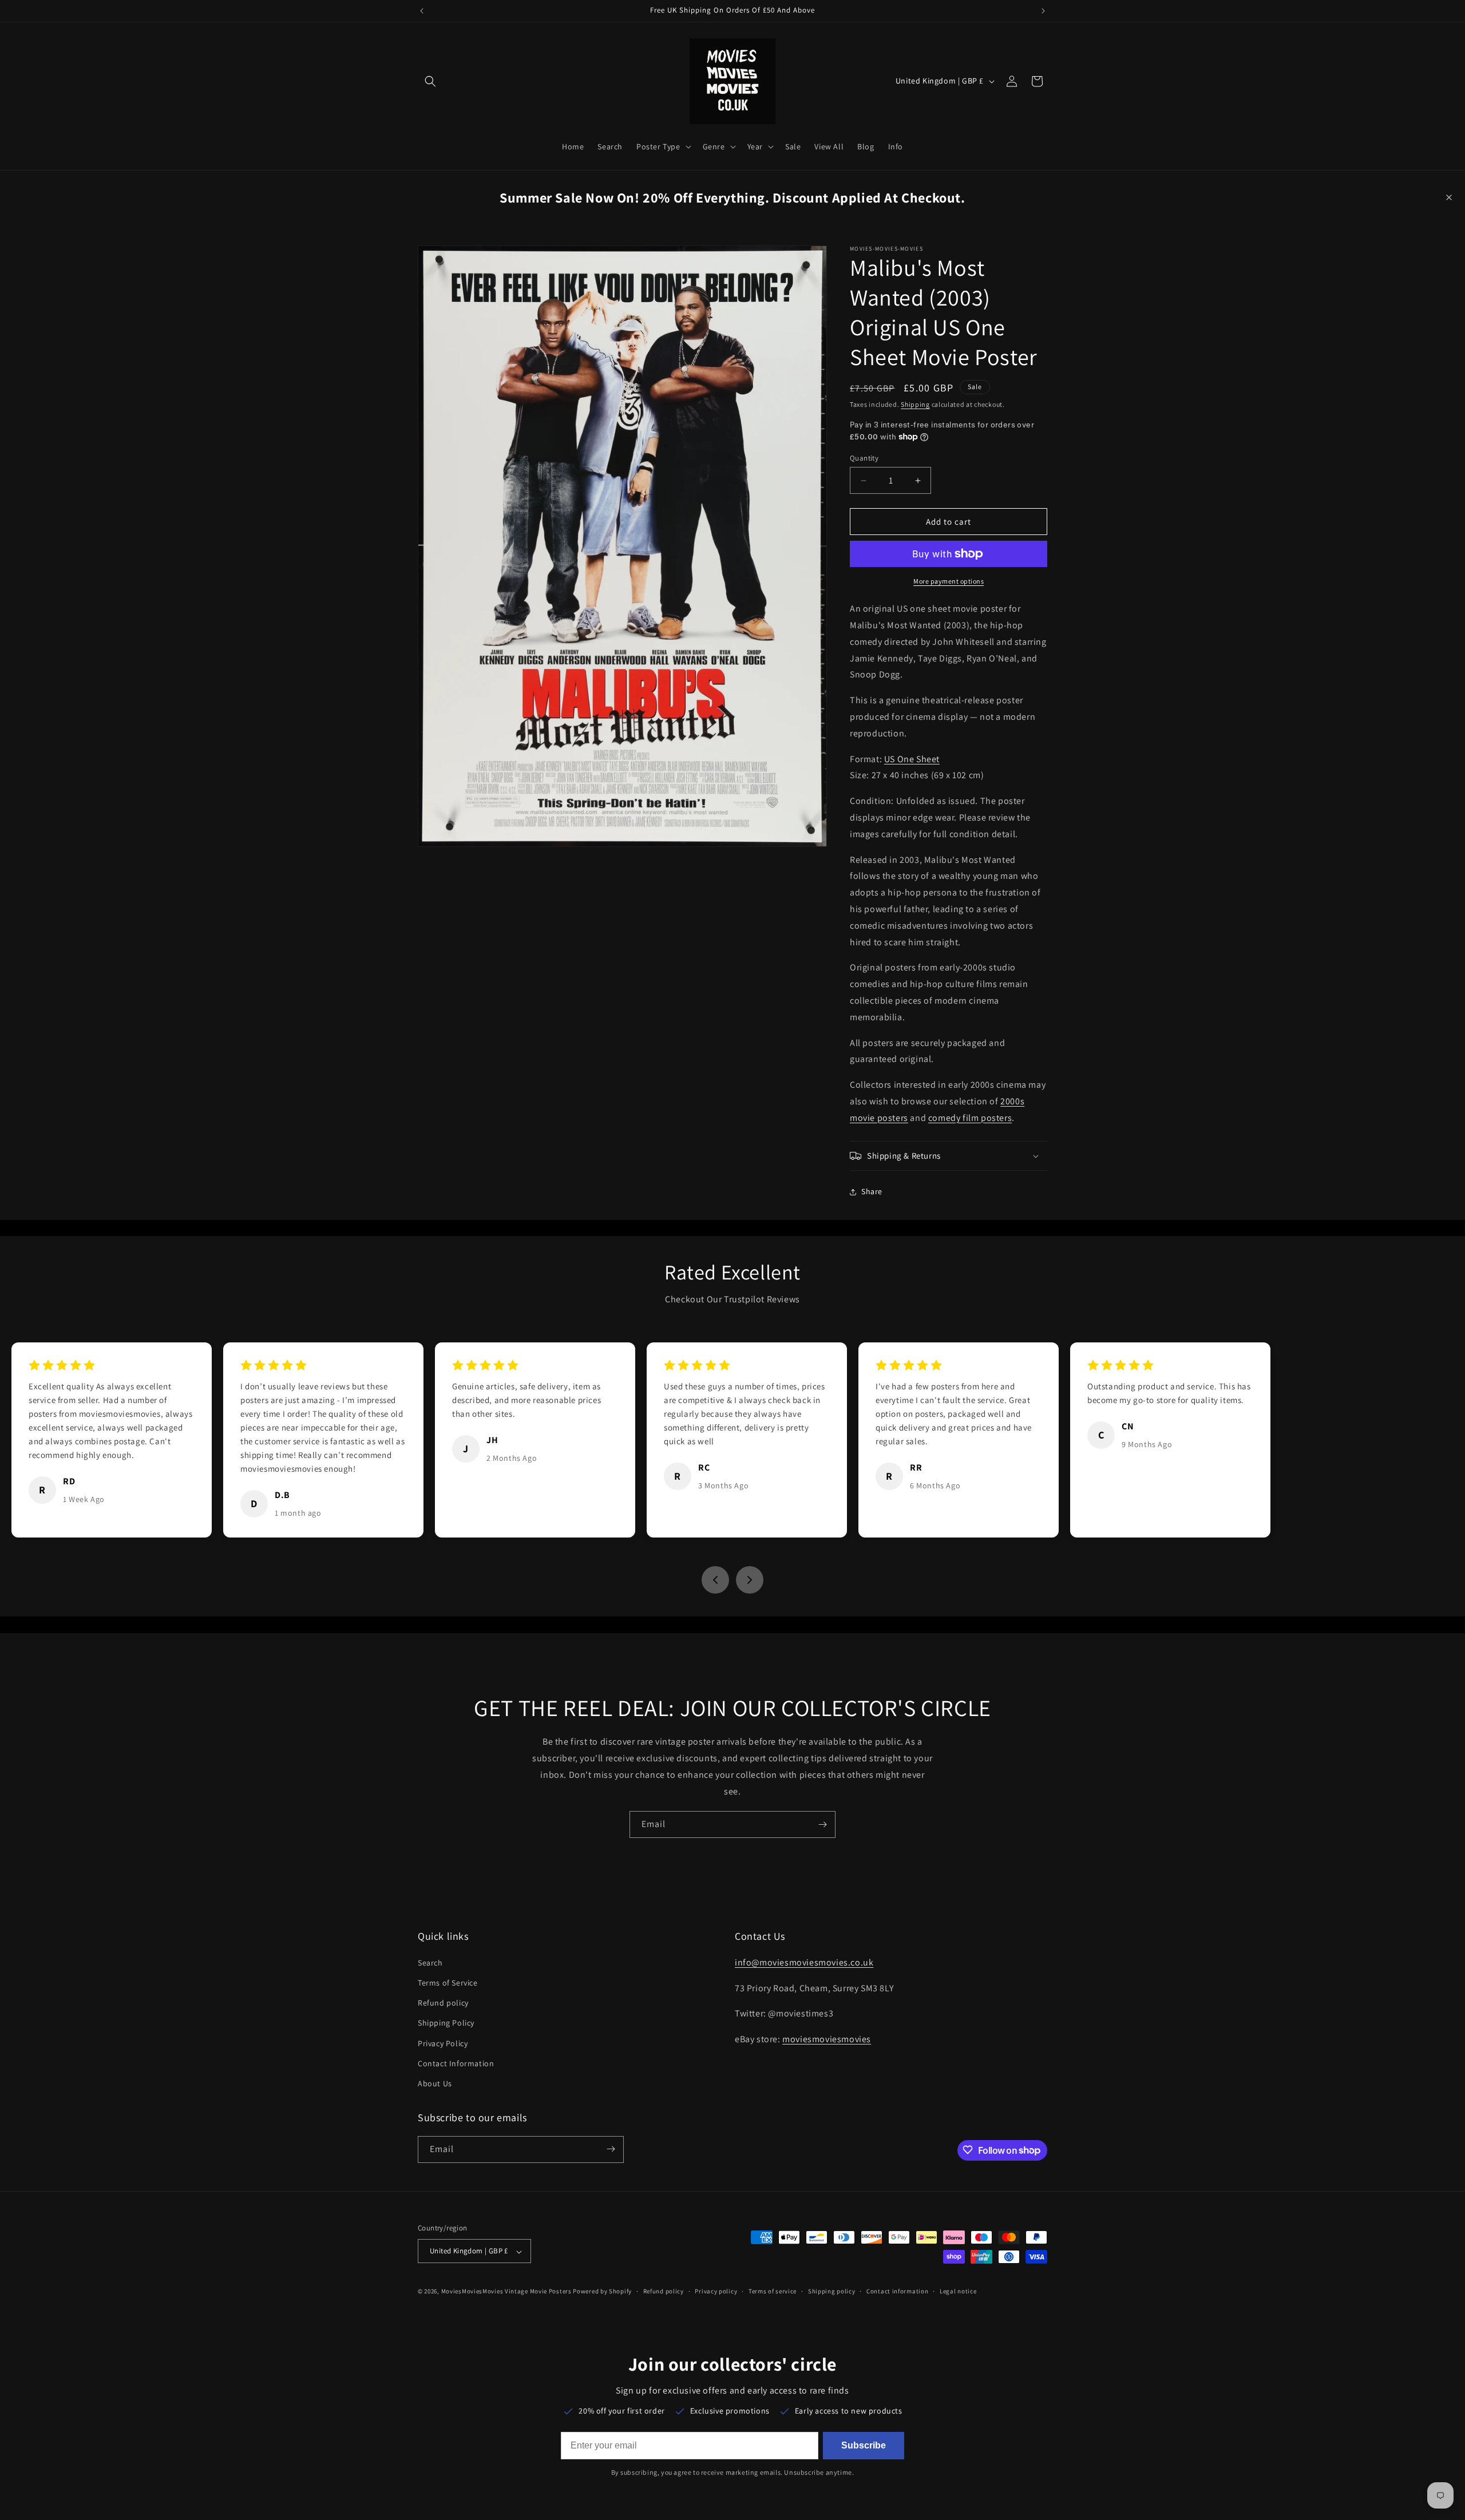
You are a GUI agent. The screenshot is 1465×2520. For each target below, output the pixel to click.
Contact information (897, 2291)
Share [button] (872, 1191)
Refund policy (443, 2003)
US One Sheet (912, 759)
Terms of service (773, 2291)
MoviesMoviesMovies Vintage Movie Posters (506, 2292)
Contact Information (456, 2063)
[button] (430, 81)
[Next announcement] (1043, 11)
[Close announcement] (1449, 197)
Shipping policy (832, 2291)
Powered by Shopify (602, 2292)
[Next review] (750, 1580)
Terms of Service (448, 1982)
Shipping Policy (446, 2023)
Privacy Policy (443, 2043)
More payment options (949, 581)
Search (430, 1962)
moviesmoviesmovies (827, 2039)
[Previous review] (715, 1580)
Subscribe (864, 2445)
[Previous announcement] (422, 11)
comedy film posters (970, 1118)
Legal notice (958, 2291)
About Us (435, 2083)
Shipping (915, 404)
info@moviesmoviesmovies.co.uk (804, 1962)
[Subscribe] (822, 1824)
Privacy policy (716, 2291)
